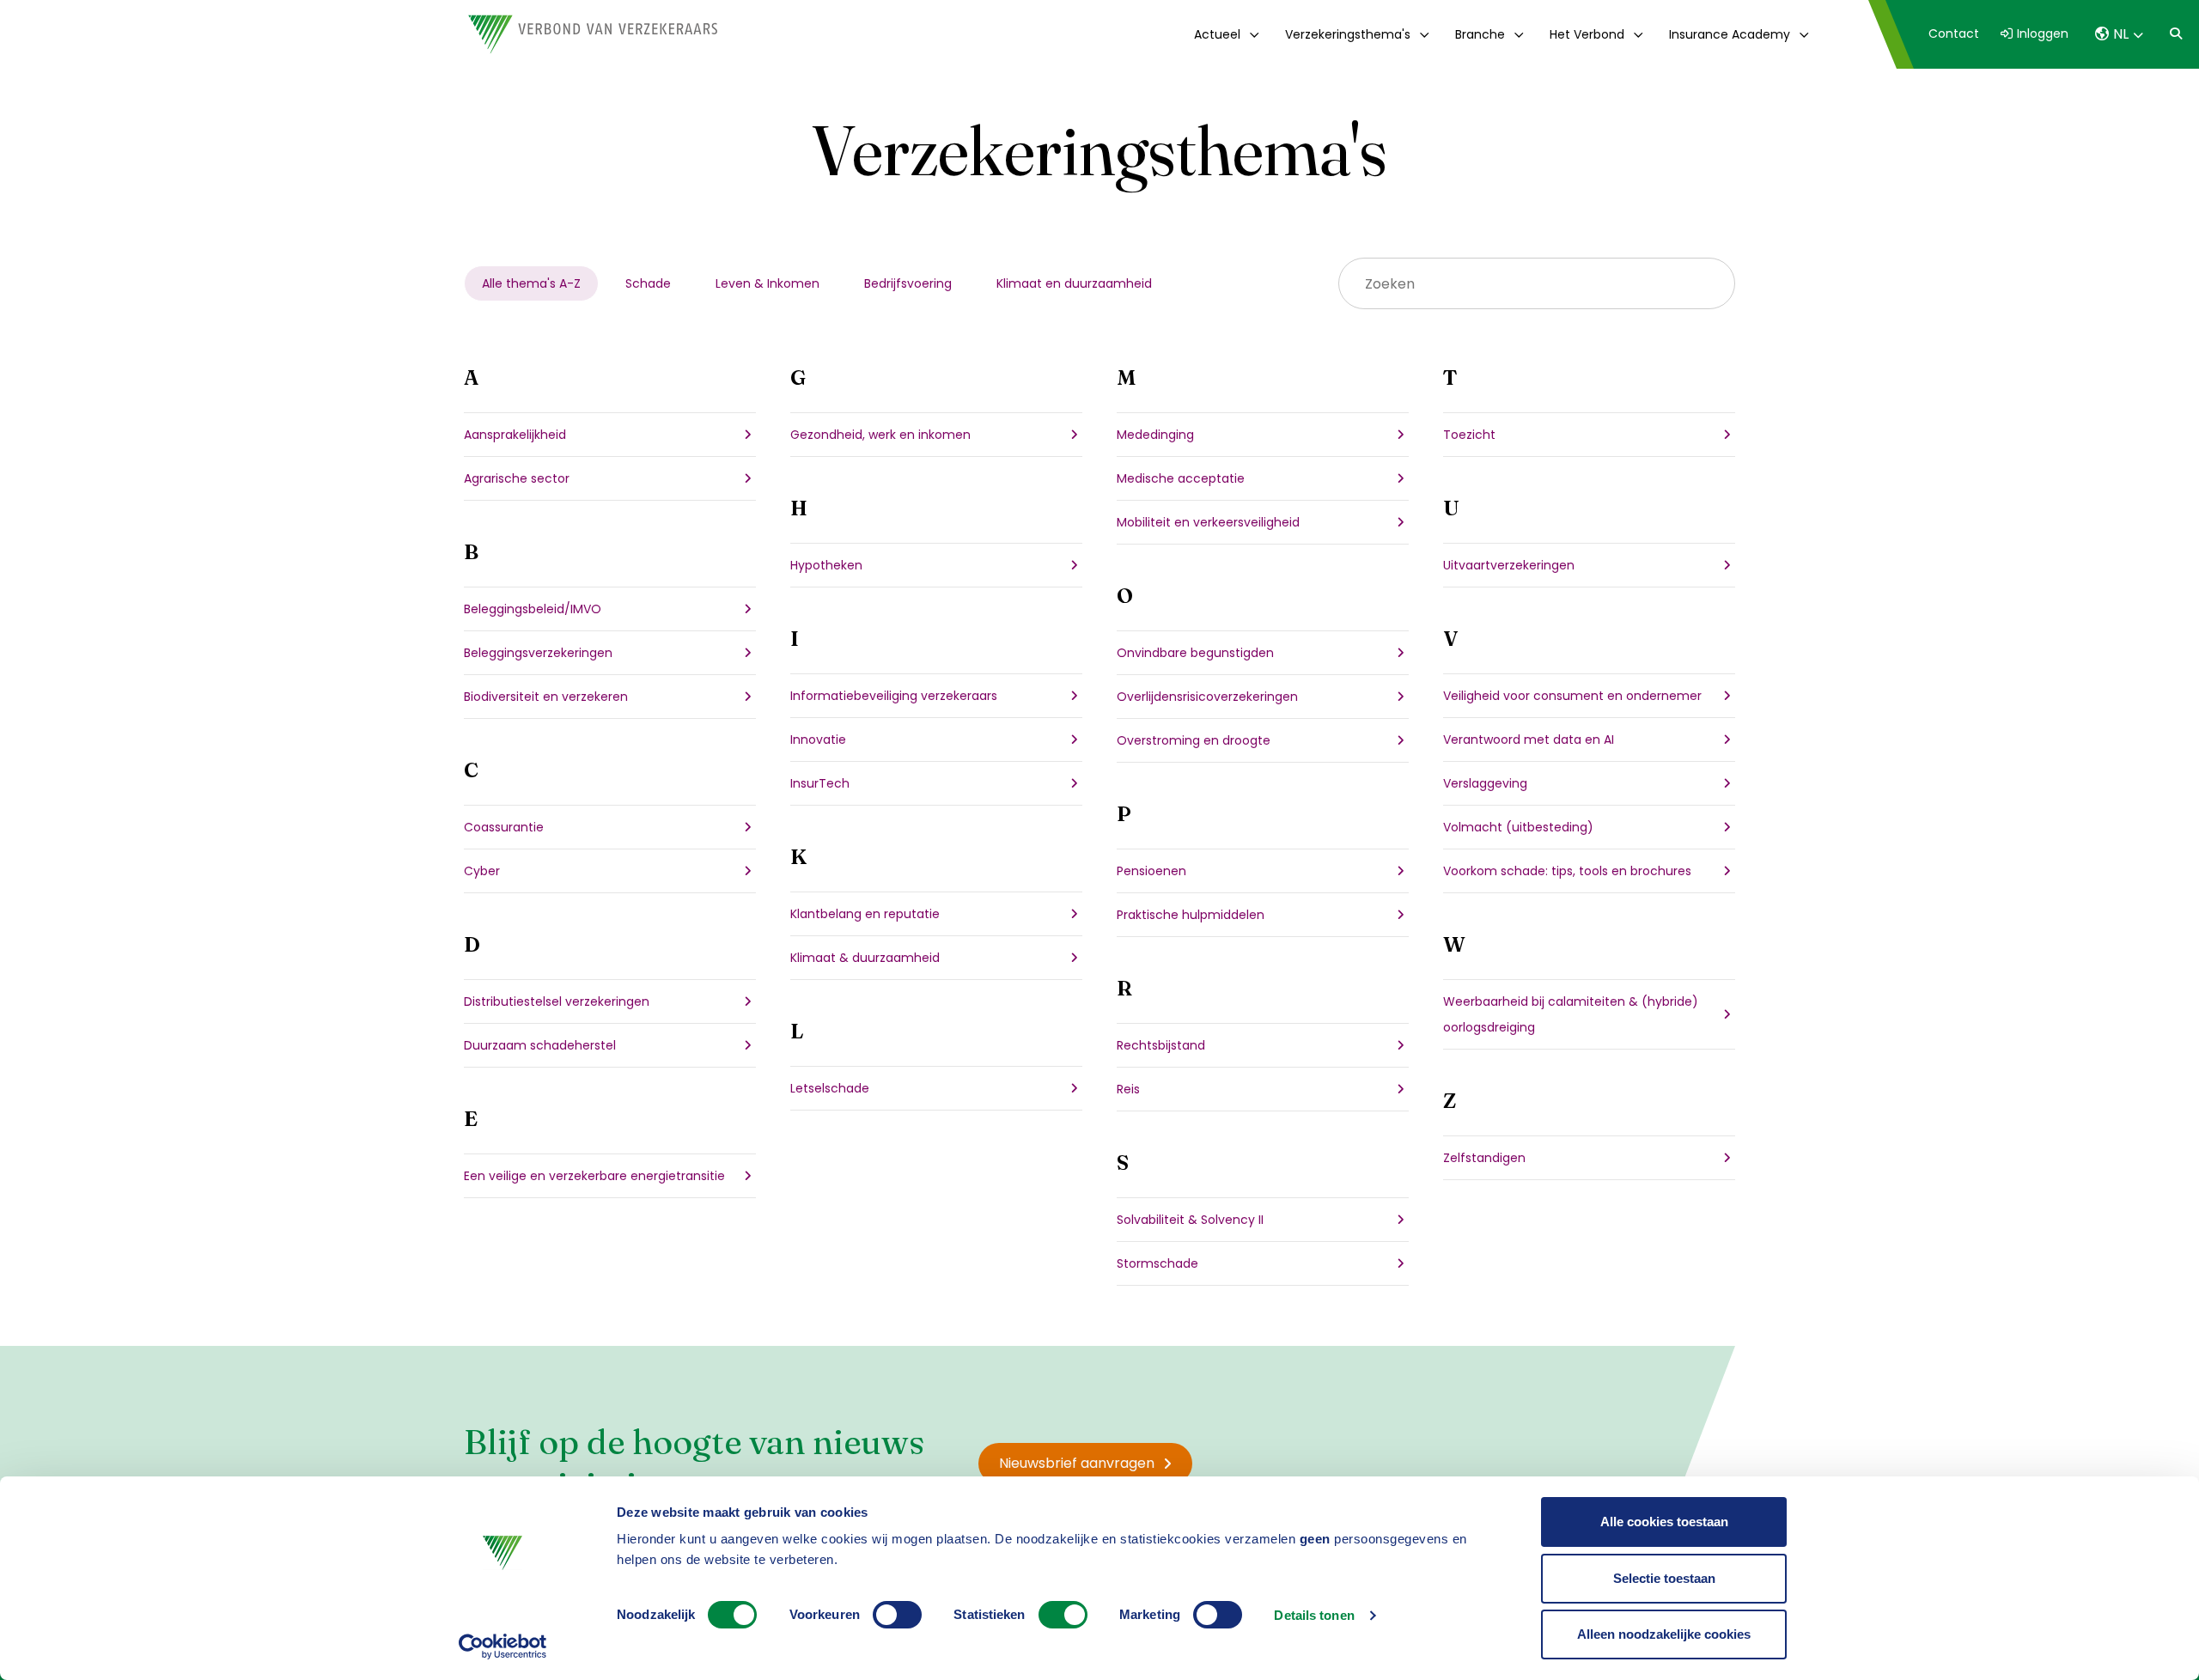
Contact (1954, 33)
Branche (1480, 34)
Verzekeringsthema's (1348, 34)
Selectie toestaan (1664, 1578)
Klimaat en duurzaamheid (1074, 283)
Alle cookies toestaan (1664, 1522)
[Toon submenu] (1251, 34)
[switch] (897, 1615)
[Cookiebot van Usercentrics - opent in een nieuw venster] (503, 1647)
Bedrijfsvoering (908, 283)
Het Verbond (1587, 34)
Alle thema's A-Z (531, 283)
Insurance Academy (1730, 34)
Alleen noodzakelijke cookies (1664, 1634)
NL (2121, 34)
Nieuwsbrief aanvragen (1077, 1463)
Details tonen (1314, 1615)
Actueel (1217, 34)
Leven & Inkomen (768, 283)
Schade (648, 283)
